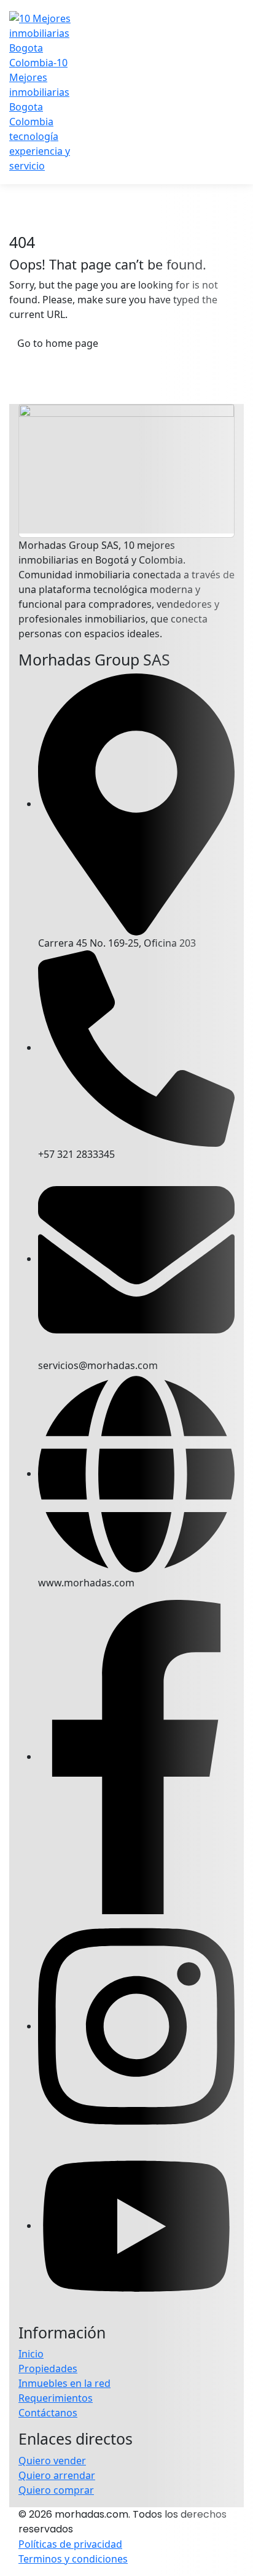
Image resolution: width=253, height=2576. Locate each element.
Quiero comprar (56, 2490)
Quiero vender (52, 2461)
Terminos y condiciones (73, 2559)
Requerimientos (56, 2398)
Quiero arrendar (57, 2475)
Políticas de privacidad (70, 2544)
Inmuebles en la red (64, 2383)
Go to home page (58, 343)
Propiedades (48, 2368)
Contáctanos (48, 2413)
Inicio (31, 2354)
